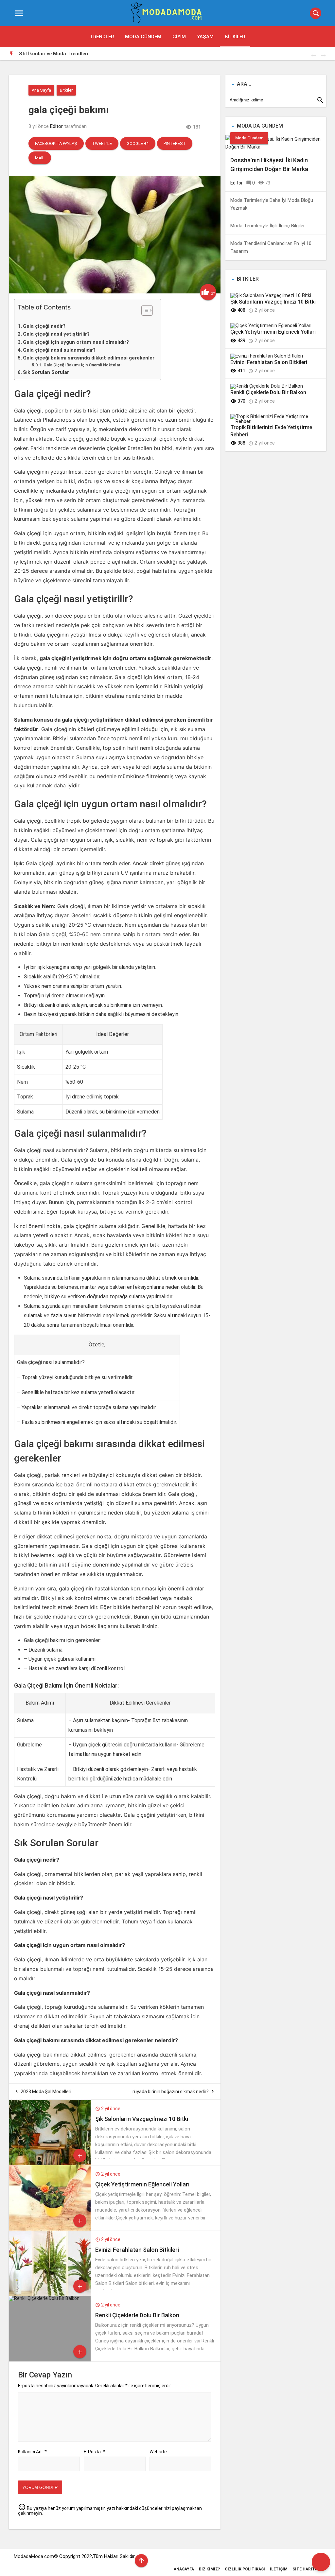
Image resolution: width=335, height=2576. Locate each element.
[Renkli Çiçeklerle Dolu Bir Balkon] (44, 2298)
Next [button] (323, 54)
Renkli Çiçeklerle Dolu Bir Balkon (137, 2315)
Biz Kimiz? (209, 2569)
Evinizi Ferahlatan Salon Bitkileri (137, 2250)
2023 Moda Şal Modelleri (46, 2092)
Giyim (179, 37)
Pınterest (175, 143)
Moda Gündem (143, 37)
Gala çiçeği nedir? (44, 326)
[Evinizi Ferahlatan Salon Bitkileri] (50, 2294)
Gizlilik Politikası (245, 2569)
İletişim (279, 2569)
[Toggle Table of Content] (144, 310)
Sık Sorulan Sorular (46, 372)
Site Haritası (307, 2569)
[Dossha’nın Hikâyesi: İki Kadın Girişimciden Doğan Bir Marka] (276, 147)
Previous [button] (313, 54)
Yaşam (205, 37)
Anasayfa (184, 2569)
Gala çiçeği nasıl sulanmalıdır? (59, 350)
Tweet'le (102, 143)
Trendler (102, 37)
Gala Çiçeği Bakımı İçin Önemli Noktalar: (82, 365)
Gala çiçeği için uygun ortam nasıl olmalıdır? (76, 342)
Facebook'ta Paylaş (56, 143)
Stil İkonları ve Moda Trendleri (54, 54)
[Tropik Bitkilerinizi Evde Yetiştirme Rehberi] (273, 421)
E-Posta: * (94, 2452)
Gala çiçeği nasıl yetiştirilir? (56, 334)
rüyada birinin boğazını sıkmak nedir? (171, 2092)
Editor (56, 126)
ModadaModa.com (34, 2556)
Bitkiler (235, 37)
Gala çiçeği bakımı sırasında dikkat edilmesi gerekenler (89, 358)
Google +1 (138, 143)
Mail (40, 158)
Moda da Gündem (260, 126)
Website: (159, 2452)
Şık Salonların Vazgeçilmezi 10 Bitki (142, 2119)
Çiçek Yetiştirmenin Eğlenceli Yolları (142, 2184)
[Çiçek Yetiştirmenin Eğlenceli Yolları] (50, 2229)
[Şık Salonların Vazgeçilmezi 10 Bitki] (50, 2164)
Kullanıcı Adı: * (32, 2452)
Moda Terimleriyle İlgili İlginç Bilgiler (268, 226)
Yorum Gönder (40, 2488)
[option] (173, 54)
